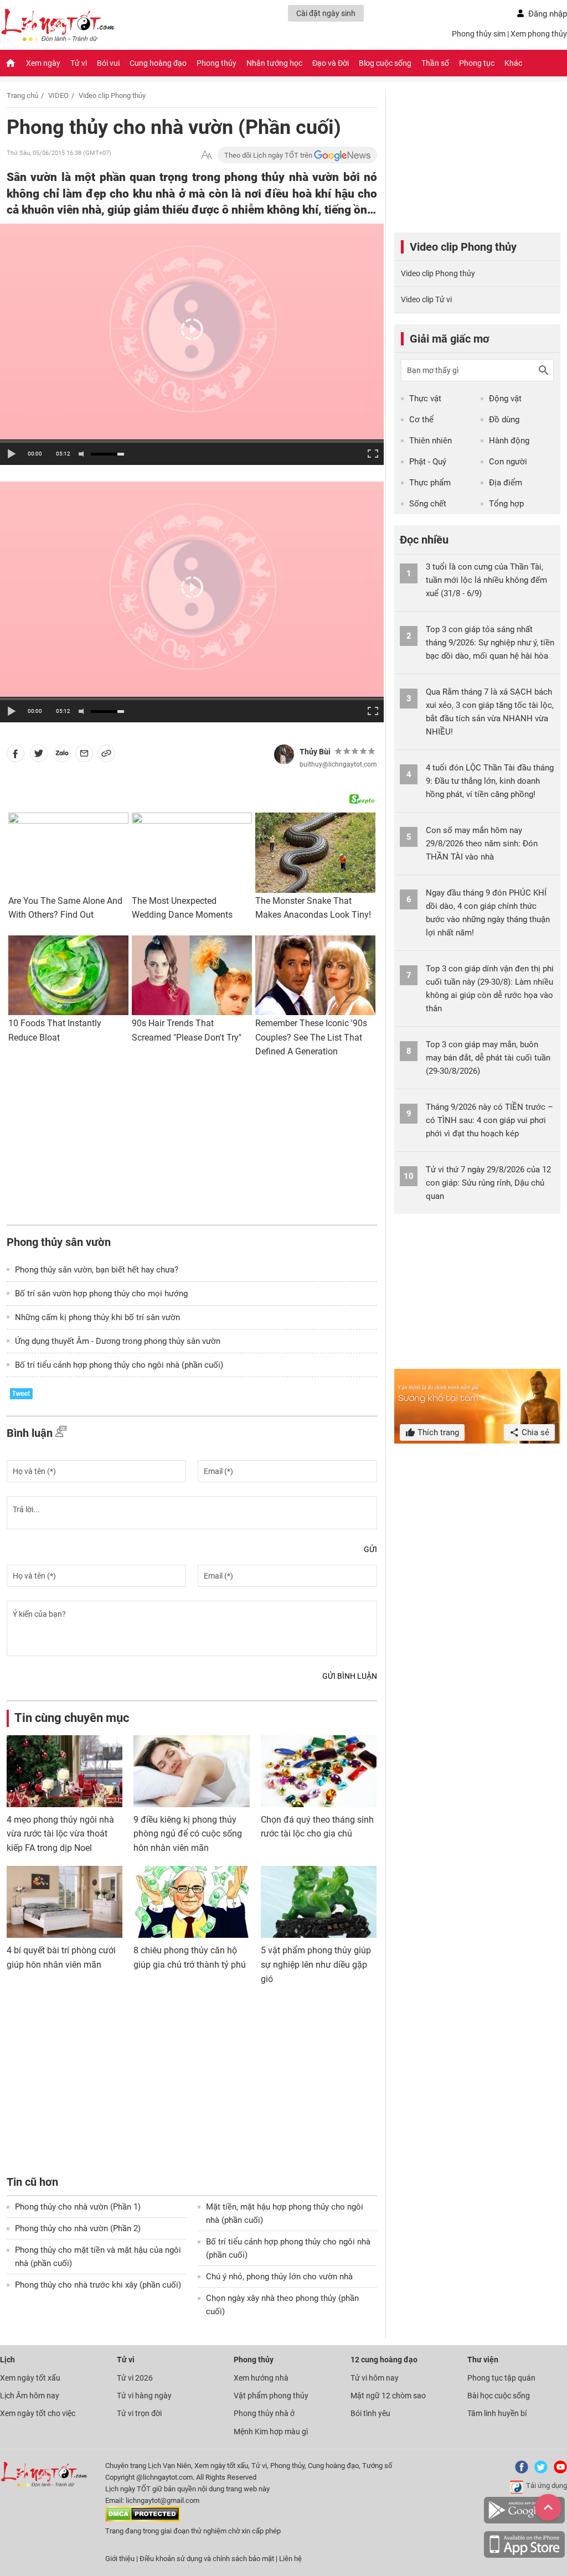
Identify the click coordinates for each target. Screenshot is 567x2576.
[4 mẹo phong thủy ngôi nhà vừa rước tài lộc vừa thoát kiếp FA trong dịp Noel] (65, 1771)
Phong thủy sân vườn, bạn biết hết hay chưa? (97, 1270)
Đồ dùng (504, 420)
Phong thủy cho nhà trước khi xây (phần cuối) (98, 2285)
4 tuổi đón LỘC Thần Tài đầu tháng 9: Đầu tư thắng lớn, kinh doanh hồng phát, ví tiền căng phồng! (490, 781)
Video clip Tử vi (426, 299)
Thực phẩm (430, 483)
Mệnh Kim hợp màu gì (271, 2432)
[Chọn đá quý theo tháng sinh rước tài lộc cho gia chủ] (319, 1771)
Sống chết (428, 504)
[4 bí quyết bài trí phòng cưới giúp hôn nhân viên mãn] (65, 1902)
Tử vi (79, 63)
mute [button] (84, 454)
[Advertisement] (192, 1144)
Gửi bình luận (350, 1676)
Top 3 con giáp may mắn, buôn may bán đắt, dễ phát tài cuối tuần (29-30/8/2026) (488, 1058)
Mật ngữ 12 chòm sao (388, 2396)
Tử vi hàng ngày (144, 2396)
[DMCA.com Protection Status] (143, 2519)
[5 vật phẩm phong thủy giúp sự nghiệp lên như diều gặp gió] (319, 1902)
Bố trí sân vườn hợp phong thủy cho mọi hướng (101, 1294)
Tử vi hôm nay (375, 2378)
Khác (513, 63)
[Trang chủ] (11, 63)
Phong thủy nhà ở (264, 2413)
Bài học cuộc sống (499, 2396)
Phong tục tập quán (501, 2378)
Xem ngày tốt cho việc (38, 2413)
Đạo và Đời (331, 63)
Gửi (370, 1549)
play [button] (11, 454)
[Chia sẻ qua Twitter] (39, 756)
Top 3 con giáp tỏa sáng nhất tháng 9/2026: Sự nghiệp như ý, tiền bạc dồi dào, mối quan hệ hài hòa (490, 643)
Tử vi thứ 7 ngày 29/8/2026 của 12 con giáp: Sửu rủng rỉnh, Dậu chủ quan (488, 1183)
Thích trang (437, 1432)
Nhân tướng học (274, 63)
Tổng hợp (506, 504)
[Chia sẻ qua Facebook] (16, 756)
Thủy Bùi (315, 752)
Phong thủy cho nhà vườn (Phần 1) (78, 2207)
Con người (508, 462)
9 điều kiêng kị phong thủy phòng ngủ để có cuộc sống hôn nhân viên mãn (188, 1834)
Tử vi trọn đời (139, 2413)
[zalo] (62, 756)
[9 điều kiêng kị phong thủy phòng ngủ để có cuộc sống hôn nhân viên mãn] (191, 1771)
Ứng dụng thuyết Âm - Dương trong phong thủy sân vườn (118, 1341)
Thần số (435, 63)
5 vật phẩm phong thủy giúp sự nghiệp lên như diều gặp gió (316, 1964)
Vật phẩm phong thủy (271, 2396)
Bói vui (108, 63)
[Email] (84, 756)
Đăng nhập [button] (548, 14)
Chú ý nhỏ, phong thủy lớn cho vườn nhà (279, 2277)
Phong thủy (217, 63)
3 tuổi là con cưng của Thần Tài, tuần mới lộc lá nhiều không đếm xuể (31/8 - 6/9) (486, 580)
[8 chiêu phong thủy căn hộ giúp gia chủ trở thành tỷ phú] (191, 1902)
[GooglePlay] (524, 2521)
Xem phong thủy (539, 34)
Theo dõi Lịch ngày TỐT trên (269, 155)
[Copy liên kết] (106, 756)
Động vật (505, 399)
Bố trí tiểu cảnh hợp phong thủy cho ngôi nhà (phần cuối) (119, 1365)
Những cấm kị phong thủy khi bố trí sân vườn (97, 1317)
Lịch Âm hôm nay (30, 2396)
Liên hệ (290, 2559)
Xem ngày (43, 63)
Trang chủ (22, 95)
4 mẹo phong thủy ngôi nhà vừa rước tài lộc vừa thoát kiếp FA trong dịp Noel (60, 1834)
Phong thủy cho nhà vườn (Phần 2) (78, 2228)
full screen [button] (371, 453)
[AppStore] (524, 2556)
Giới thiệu (120, 2559)
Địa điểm (506, 483)
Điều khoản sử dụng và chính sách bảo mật (208, 2559)
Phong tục (477, 63)
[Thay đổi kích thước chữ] (207, 155)
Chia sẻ (534, 1432)
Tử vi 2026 (135, 2378)
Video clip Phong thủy (112, 95)
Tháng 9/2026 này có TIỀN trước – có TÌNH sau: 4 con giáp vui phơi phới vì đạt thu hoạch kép (489, 1120)
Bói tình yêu (370, 2413)
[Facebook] (519, 2471)
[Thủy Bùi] (284, 754)
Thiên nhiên (431, 441)
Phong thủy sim (479, 34)
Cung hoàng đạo (158, 63)
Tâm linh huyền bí (497, 2413)
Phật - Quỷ (428, 462)
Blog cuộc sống (385, 63)
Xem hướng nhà (261, 2378)
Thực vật (425, 399)
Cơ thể (421, 420)
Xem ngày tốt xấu (30, 2378)
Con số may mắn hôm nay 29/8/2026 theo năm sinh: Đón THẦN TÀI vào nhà (482, 844)
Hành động (509, 441)
